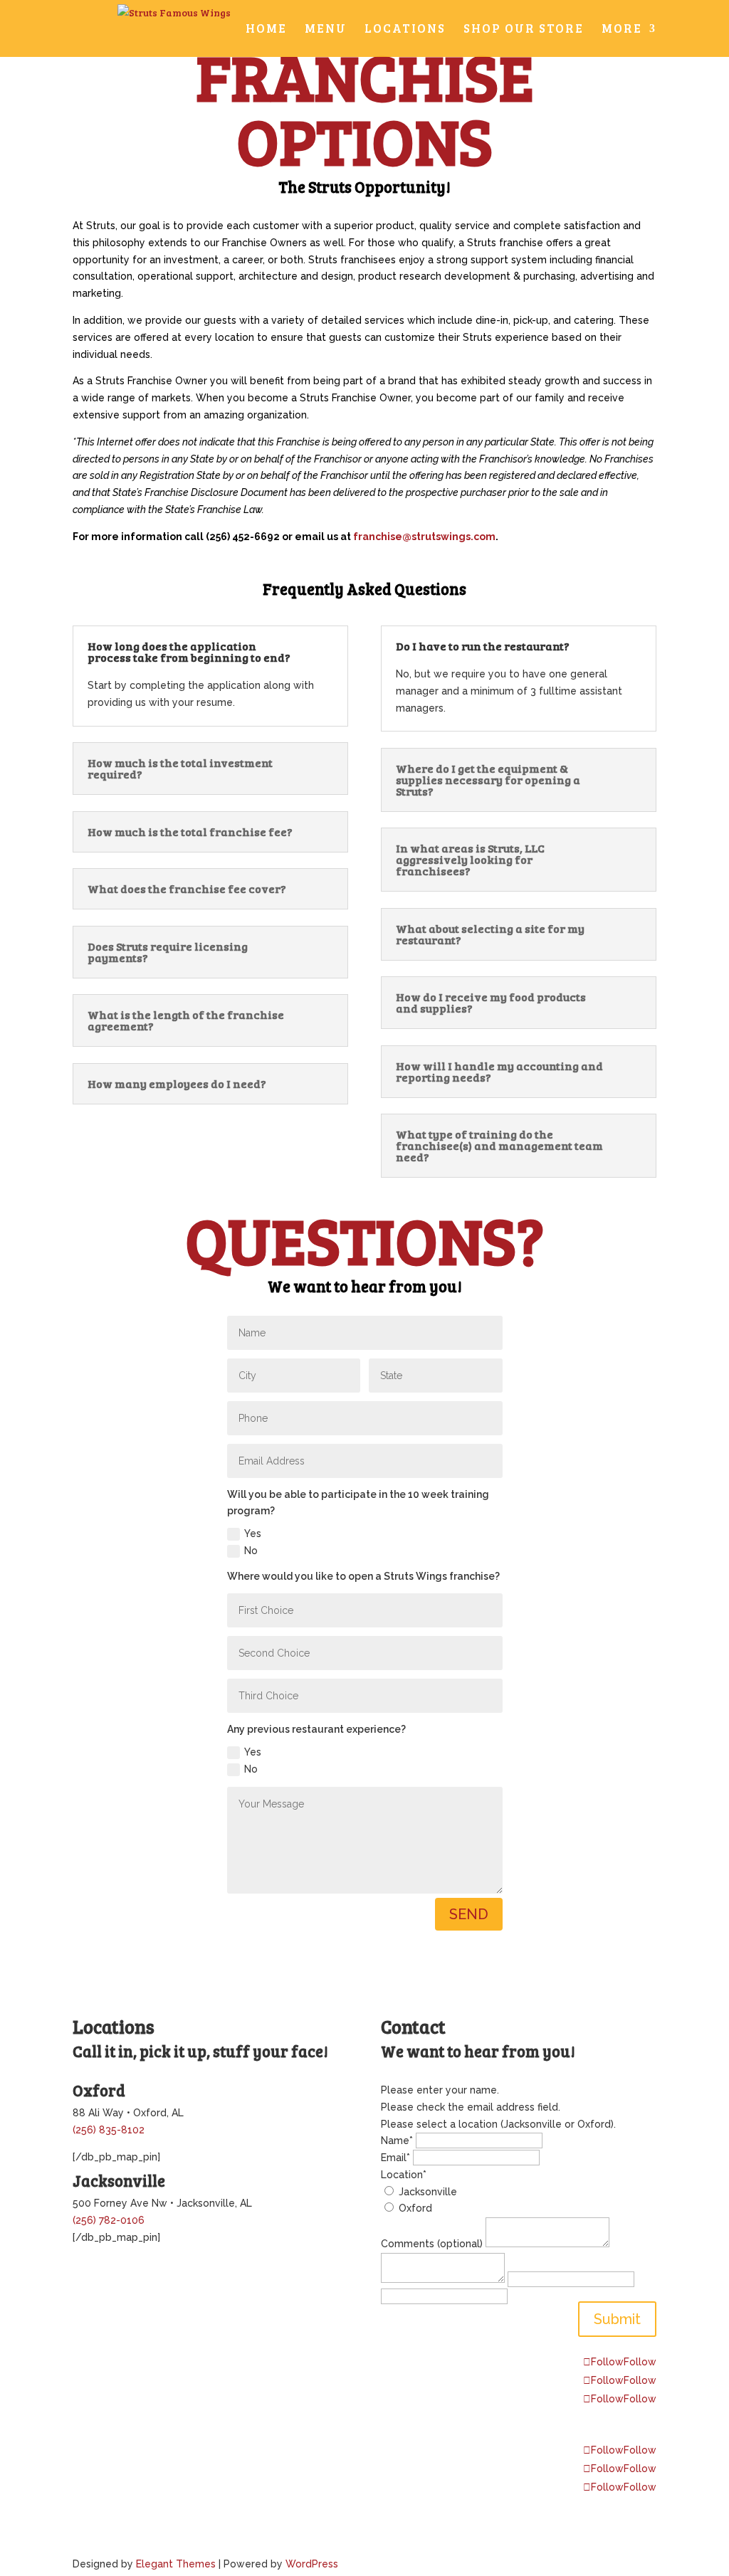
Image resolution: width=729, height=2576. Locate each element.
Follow (640, 2362)
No (251, 1551)
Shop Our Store (524, 30)
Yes (253, 1534)
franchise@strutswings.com (424, 537)
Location (404, 2175)
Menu (326, 30)
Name (397, 2140)
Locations (405, 30)
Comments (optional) (432, 2244)
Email (395, 2158)
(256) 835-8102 (109, 2130)
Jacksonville (428, 2192)
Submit (617, 2319)
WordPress (312, 2564)
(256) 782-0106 (109, 2220)
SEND (469, 1914)
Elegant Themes (176, 2564)
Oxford (415, 2208)
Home (266, 30)
